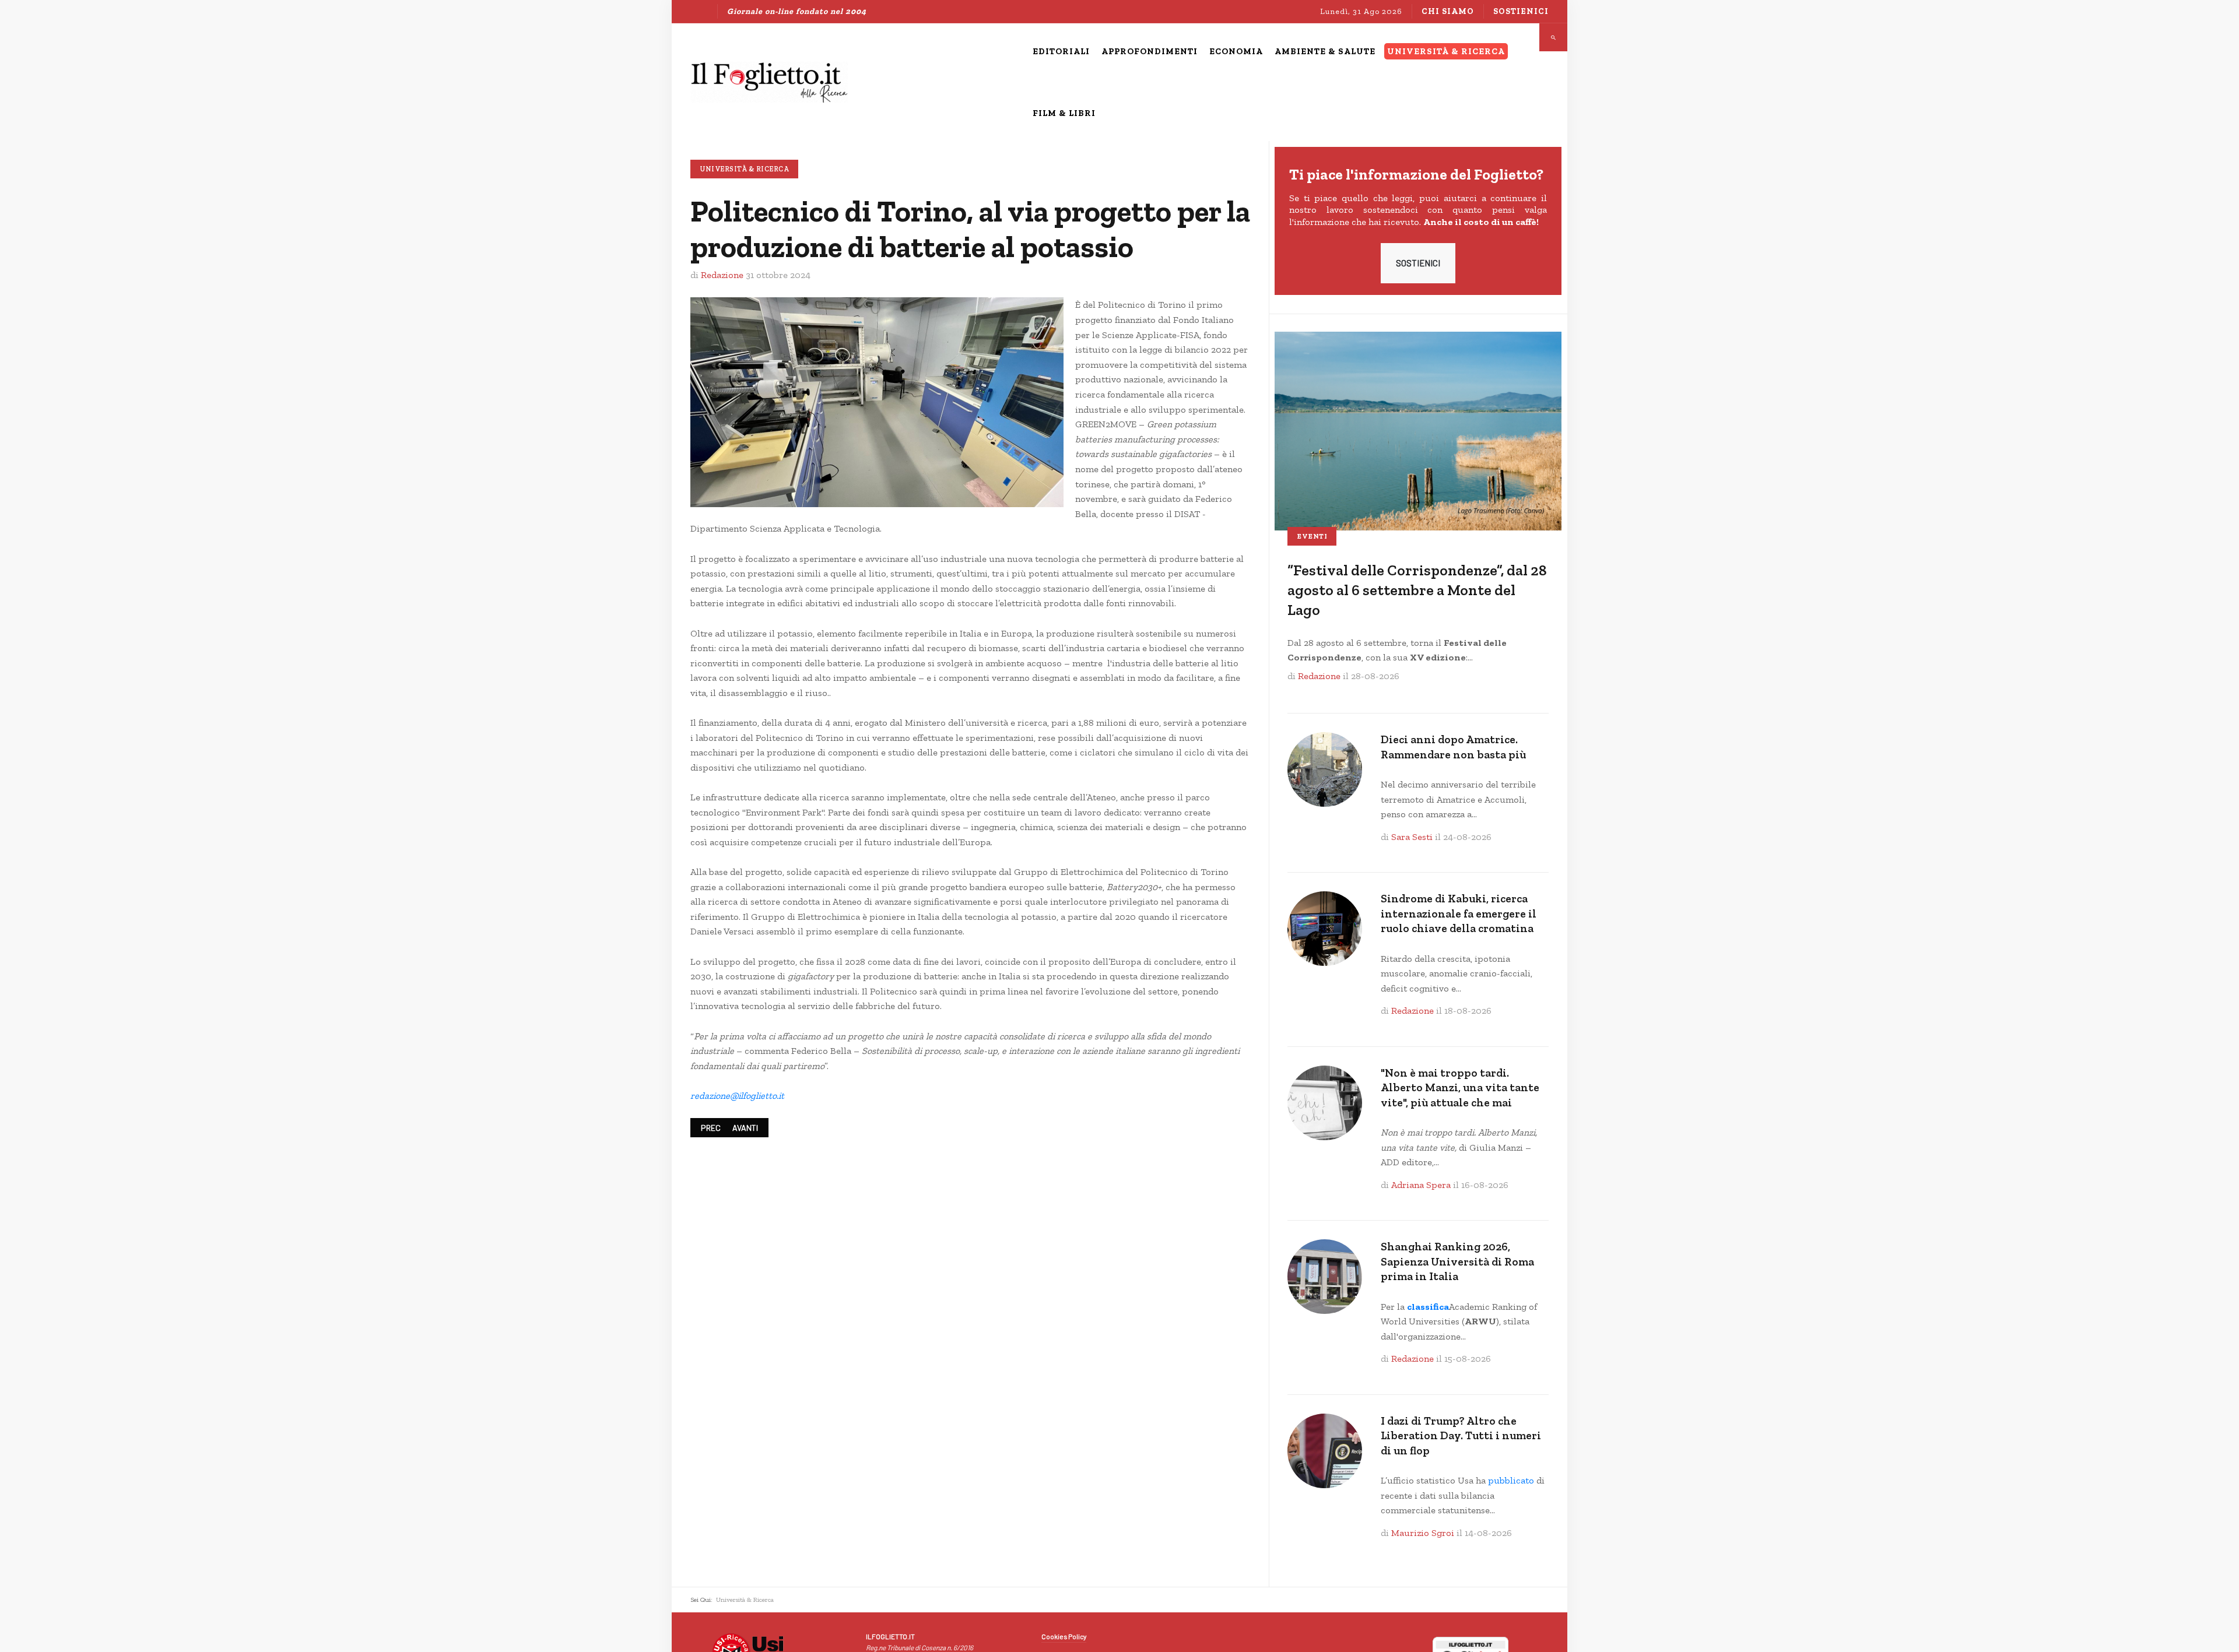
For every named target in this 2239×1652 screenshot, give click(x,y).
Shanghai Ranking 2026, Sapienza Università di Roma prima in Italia (1457, 1261)
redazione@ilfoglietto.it (737, 1096)
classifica (1428, 1307)
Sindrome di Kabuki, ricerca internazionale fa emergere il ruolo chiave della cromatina (1459, 913)
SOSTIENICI (1418, 263)
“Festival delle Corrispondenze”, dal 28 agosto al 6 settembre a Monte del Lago (1417, 590)
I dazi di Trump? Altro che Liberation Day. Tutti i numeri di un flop (1461, 1436)
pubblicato (1511, 1480)
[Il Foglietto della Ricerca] (769, 82)
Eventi (1312, 536)
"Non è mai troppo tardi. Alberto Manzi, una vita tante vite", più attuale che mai (1460, 1088)
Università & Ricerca (744, 169)
